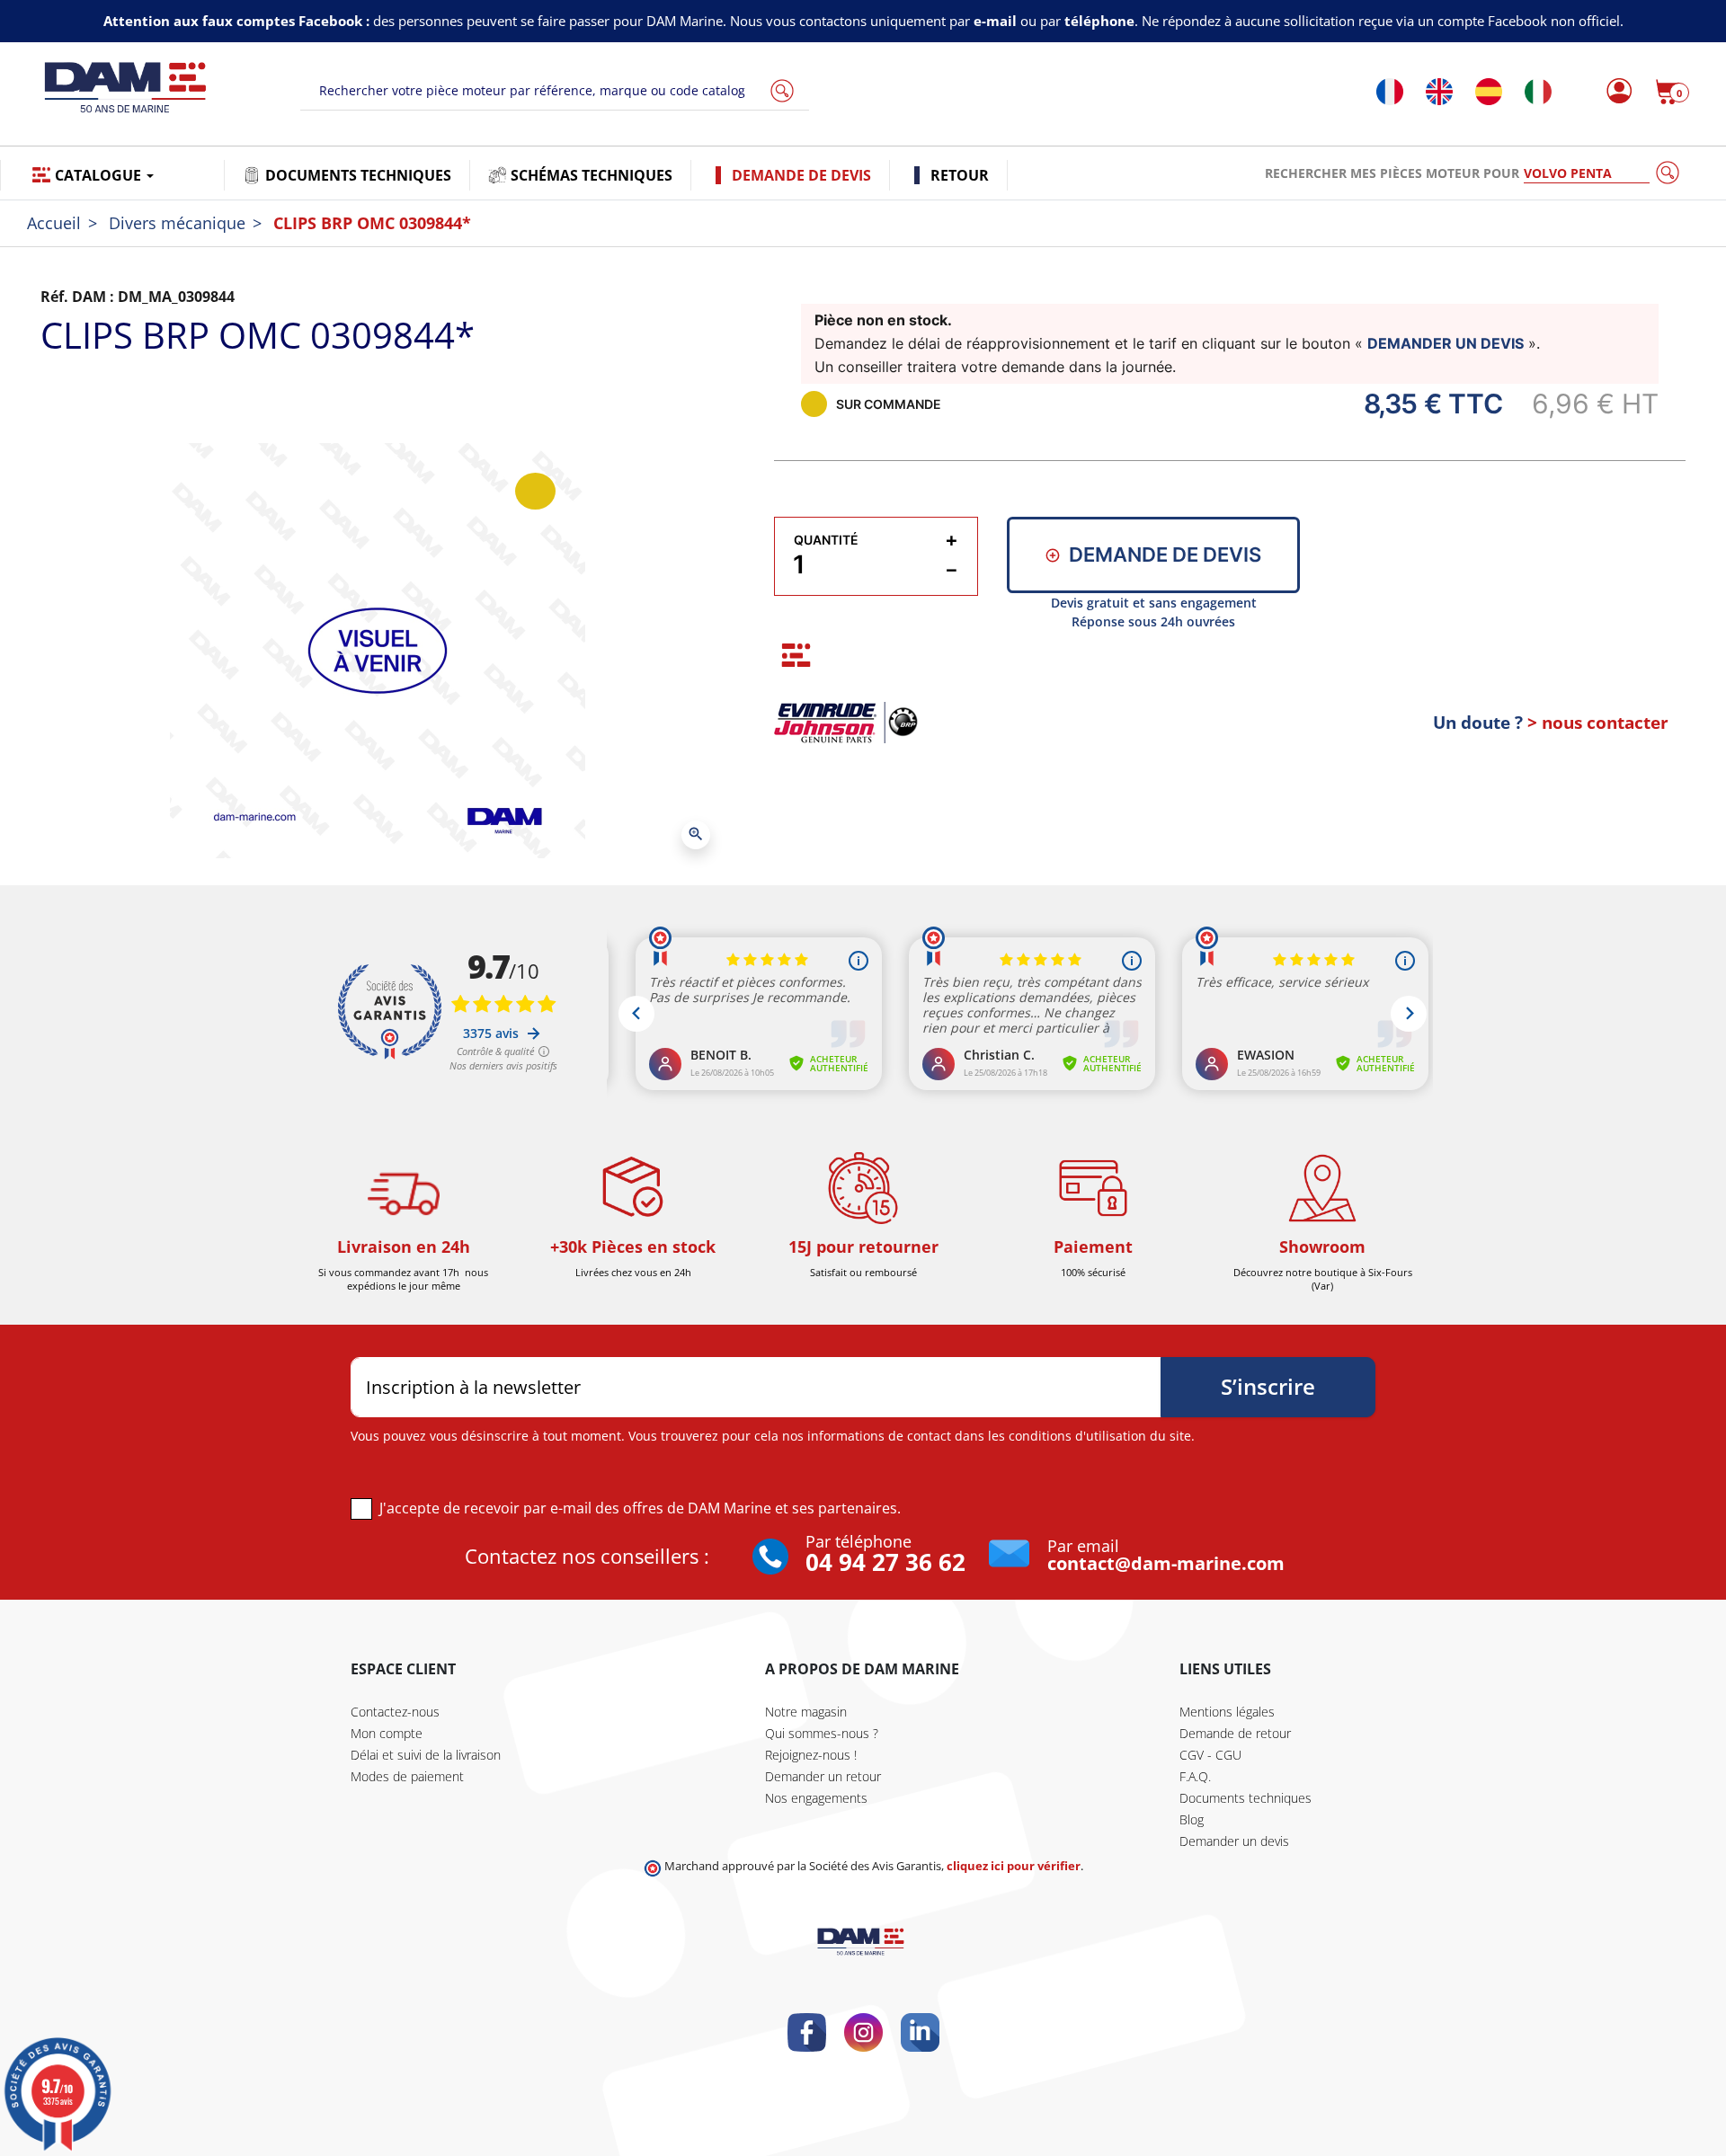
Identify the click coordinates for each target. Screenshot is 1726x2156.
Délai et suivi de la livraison (426, 1755)
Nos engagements (816, 1798)
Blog (1192, 1819)
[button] (1672, 92)
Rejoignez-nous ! (811, 1755)
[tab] (796, 655)
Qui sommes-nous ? (822, 1733)
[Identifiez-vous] (1614, 92)
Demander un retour (823, 1776)
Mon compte (387, 1733)
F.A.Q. (1195, 1776)
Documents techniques (1246, 1798)
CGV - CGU (1210, 1755)
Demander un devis (1234, 1841)
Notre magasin (806, 1712)
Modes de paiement (407, 1776)
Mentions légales (1227, 1712)
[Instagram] (863, 2032)
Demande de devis (1165, 555)
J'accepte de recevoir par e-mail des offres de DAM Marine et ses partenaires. (640, 1508)
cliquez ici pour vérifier (1014, 1866)
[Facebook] (807, 2032)
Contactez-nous (395, 1712)
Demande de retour (1235, 1733)
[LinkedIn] (920, 2032)
